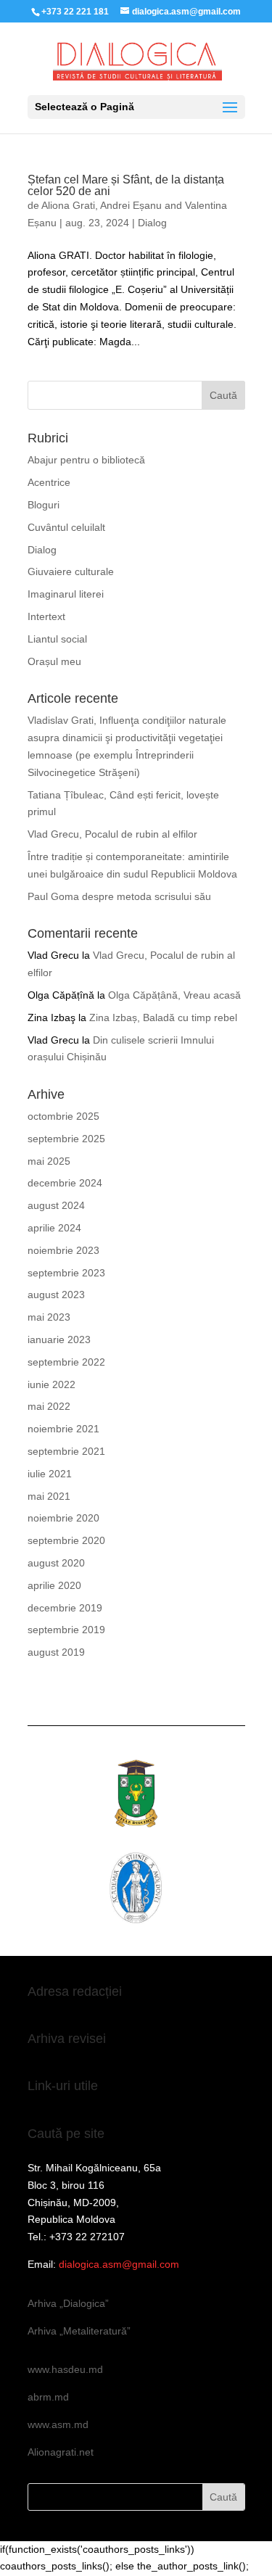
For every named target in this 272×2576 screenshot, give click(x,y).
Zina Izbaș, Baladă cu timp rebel (163, 1017)
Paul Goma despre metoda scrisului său (119, 896)
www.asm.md (58, 2424)
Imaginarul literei (66, 594)
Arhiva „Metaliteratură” (79, 2331)
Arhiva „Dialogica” (68, 2303)
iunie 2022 (51, 1384)
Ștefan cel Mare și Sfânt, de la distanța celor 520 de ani (126, 185)
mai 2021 (49, 1496)
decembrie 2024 (65, 1183)
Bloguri (44, 505)
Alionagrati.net (61, 2452)
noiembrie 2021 (63, 1429)
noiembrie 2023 (63, 1250)
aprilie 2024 (54, 1228)
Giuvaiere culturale (71, 571)
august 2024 (56, 1205)
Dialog (152, 223)
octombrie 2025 (63, 1116)
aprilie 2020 (54, 1585)
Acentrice (49, 482)
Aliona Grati (68, 205)
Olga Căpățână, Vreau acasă (174, 995)
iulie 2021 (50, 1474)
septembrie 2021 (66, 1451)
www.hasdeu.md (65, 2369)
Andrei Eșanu (131, 205)
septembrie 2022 (66, 1362)
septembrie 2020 (66, 1540)
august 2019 (56, 1652)
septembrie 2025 (66, 1139)
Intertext (46, 616)
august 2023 (56, 1295)
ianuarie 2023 (59, 1339)
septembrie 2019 (66, 1630)
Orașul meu (54, 661)
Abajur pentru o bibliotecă (86, 460)
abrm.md (48, 2397)
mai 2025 (49, 1161)
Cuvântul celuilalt (66, 527)
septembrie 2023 (66, 1273)
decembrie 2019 (65, 1608)
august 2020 (56, 1563)
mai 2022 (49, 1406)
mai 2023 (49, 1317)
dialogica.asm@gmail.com (119, 2264)
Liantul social (57, 639)
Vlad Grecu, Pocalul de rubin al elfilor (112, 834)
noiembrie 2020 (63, 1518)
